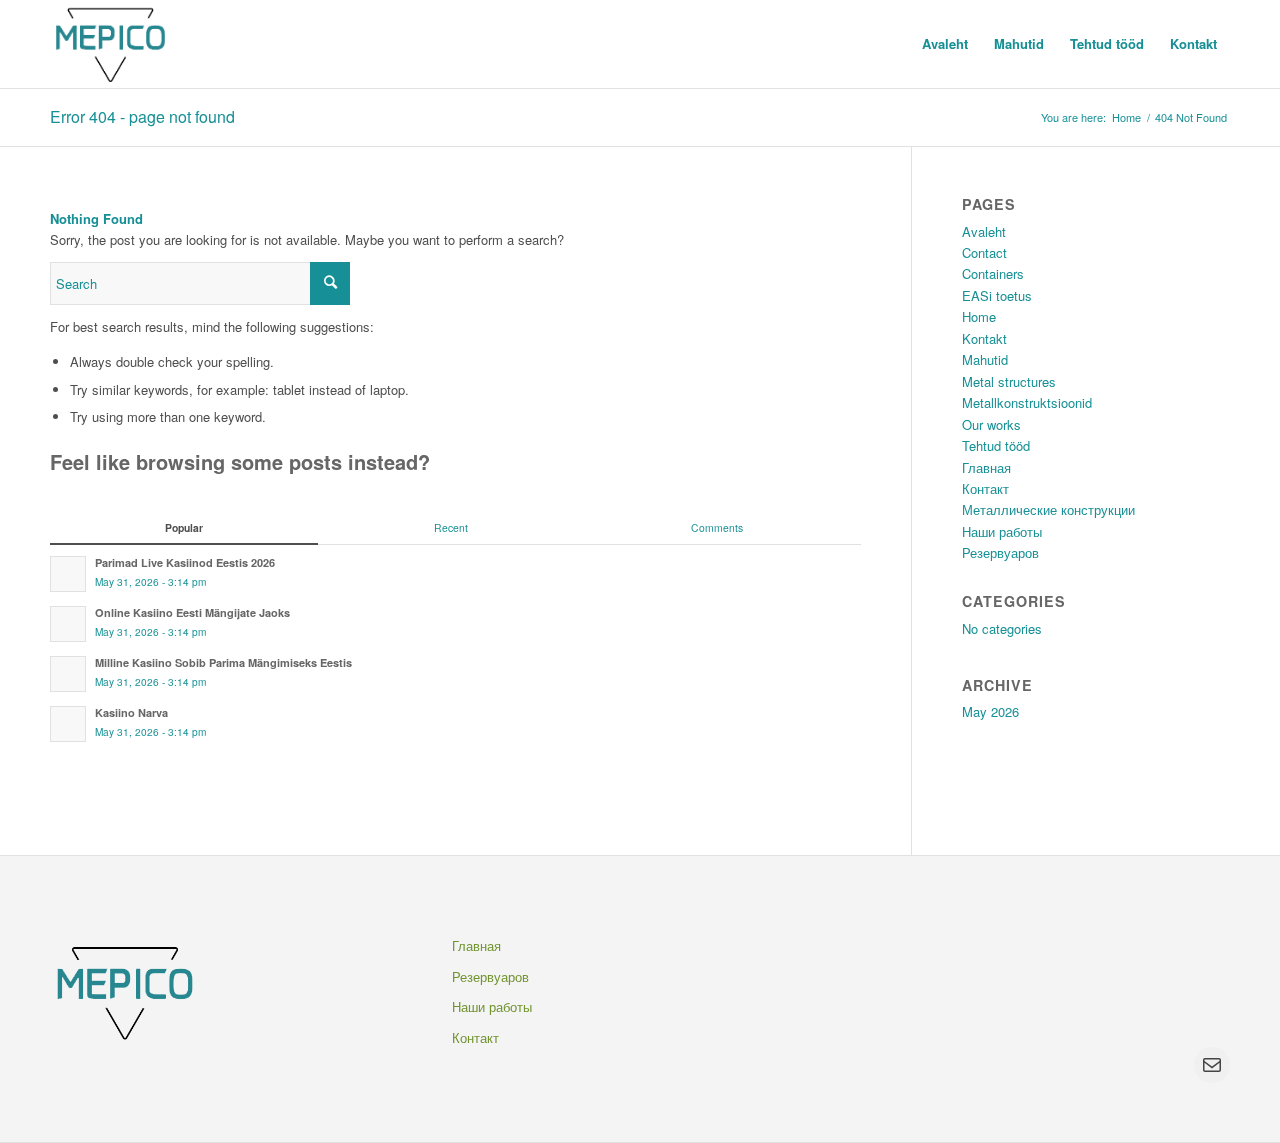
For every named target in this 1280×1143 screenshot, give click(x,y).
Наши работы (1002, 531)
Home (1126, 117)
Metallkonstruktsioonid (1027, 402)
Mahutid (985, 359)
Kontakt (984, 338)
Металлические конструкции (1048, 509)
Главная (986, 467)
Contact (984, 252)
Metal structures (1009, 381)
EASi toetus (997, 295)
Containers (993, 273)
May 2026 (990, 711)
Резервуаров (1000, 552)
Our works (991, 424)
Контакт (985, 488)
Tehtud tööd (996, 445)
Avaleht (984, 231)
